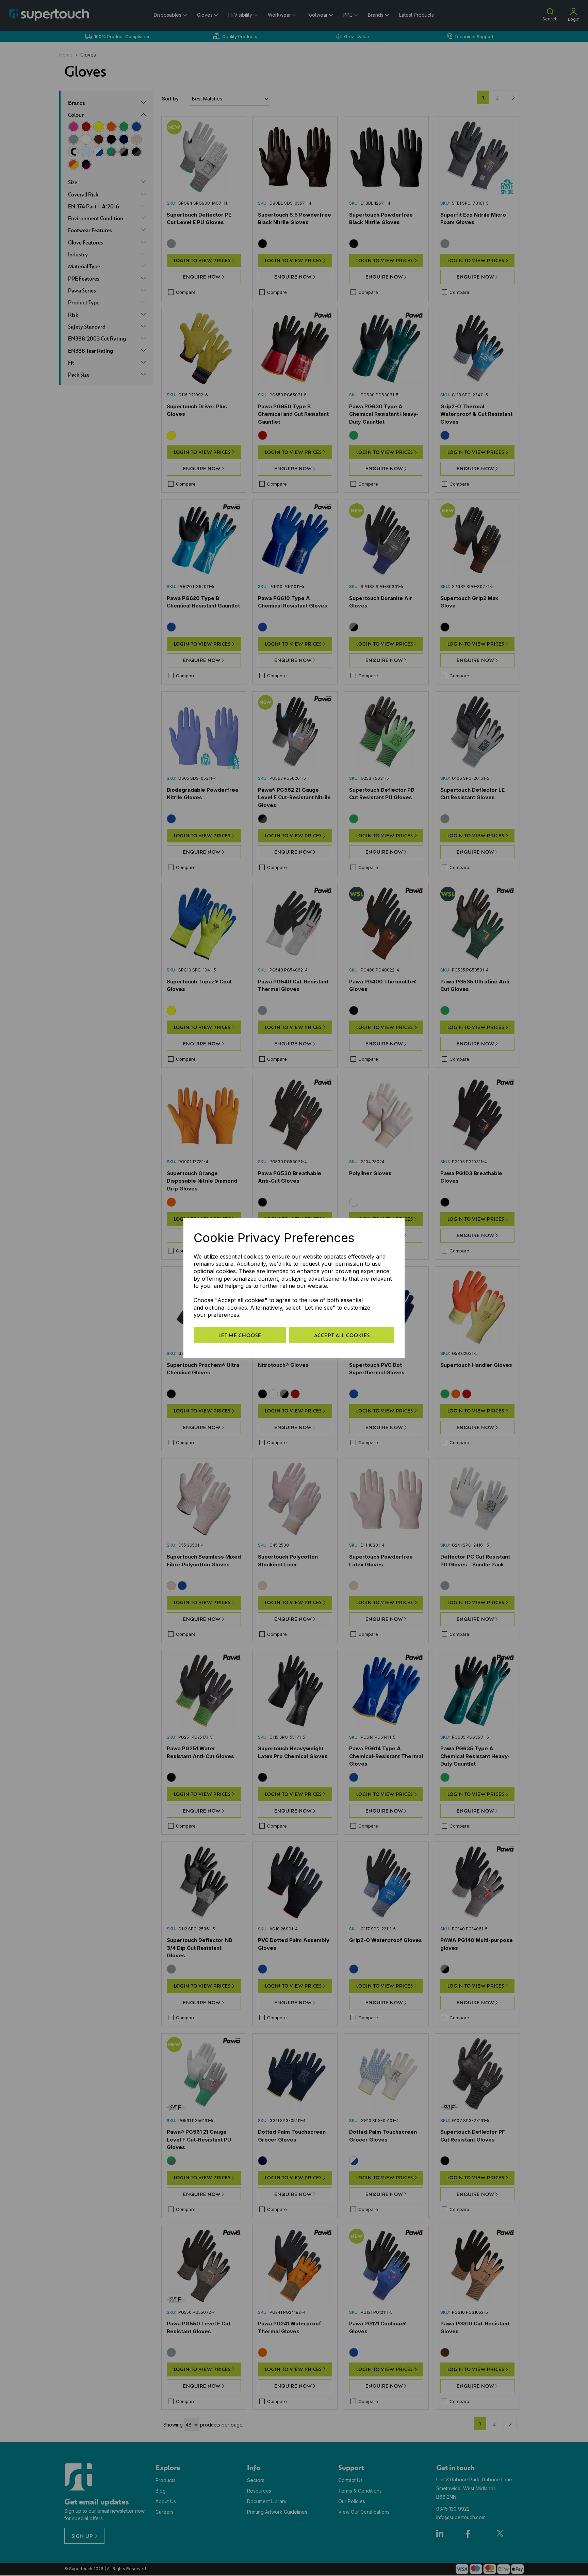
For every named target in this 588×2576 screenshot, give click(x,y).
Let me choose (240, 1335)
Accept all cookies (342, 1335)
